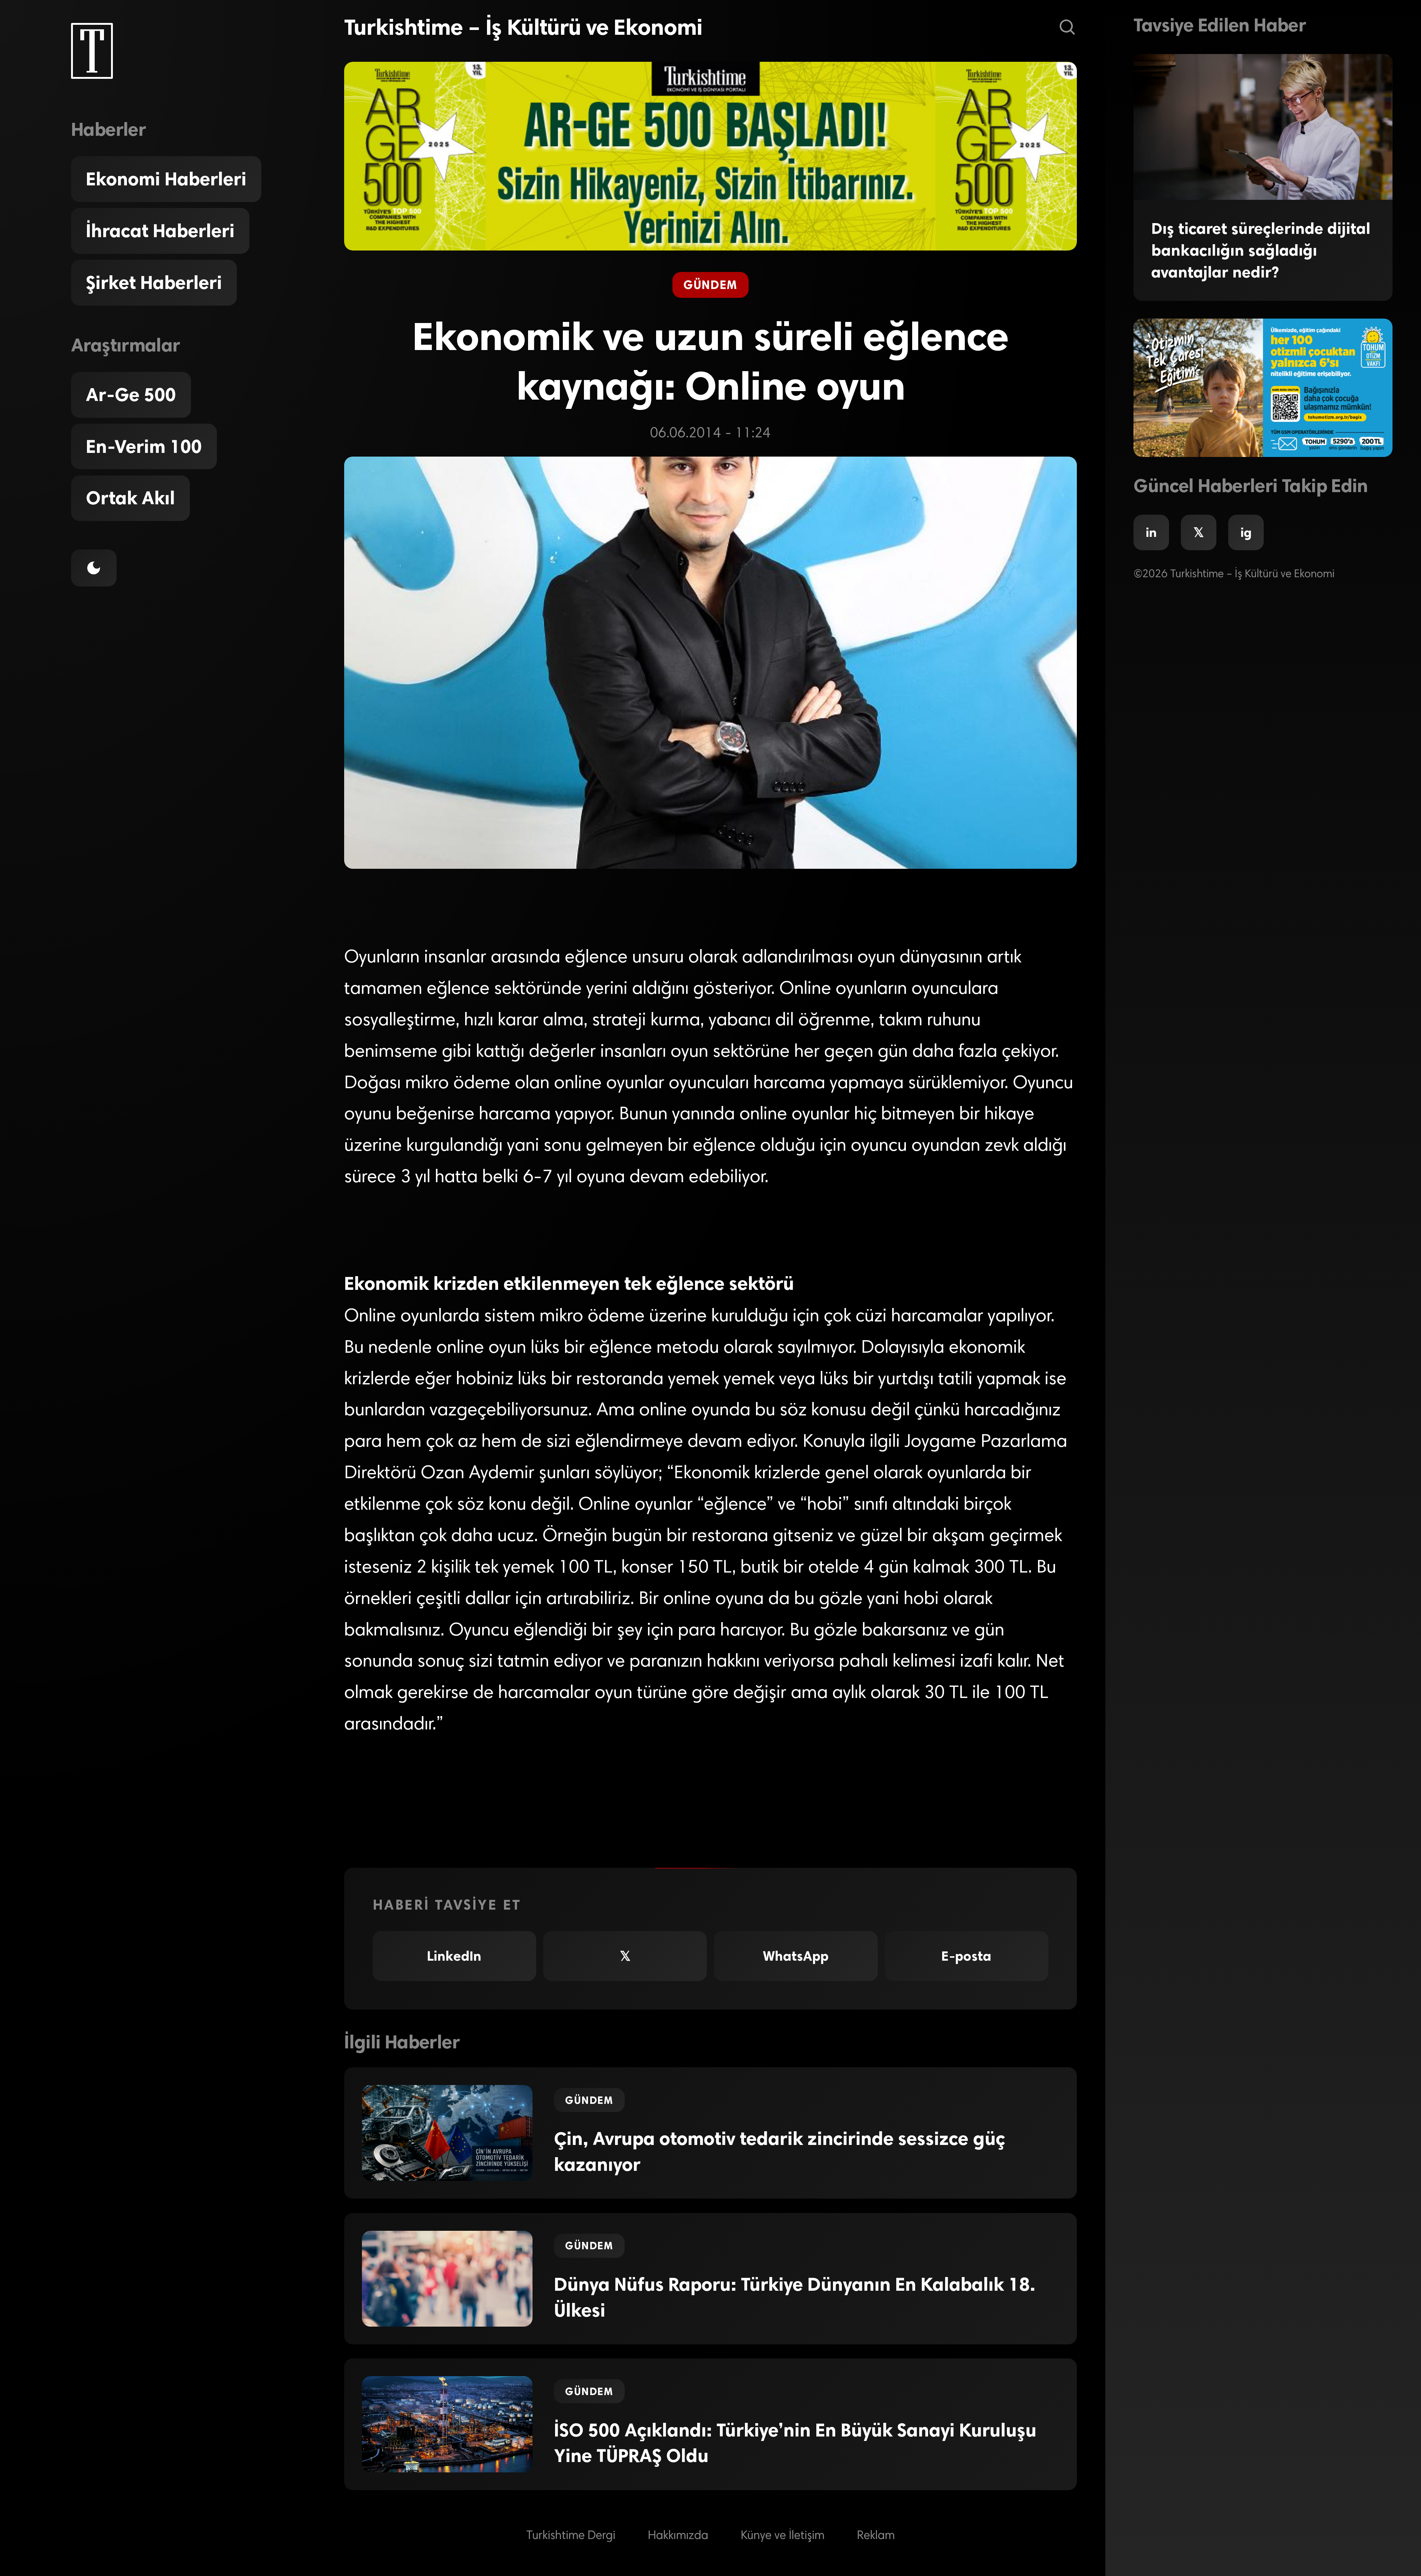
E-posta (966, 1956)
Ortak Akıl (130, 498)
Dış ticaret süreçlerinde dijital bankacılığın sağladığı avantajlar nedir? (1261, 250)
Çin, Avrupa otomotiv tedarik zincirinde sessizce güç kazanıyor (780, 2152)
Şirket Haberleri (154, 283)
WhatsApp (796, 1956)
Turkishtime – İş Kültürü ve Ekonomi (523, 27)
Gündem (710, 285)
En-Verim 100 (144, 447)
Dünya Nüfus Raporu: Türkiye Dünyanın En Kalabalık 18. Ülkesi (795, 2297)
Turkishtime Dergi (571, 2536)
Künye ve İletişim (783, 2536)
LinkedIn (454, 1956)
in (1151, 532)
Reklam (876, 2536)
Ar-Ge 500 (131, 395)
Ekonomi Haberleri (166, 179)
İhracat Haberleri (160, 231)
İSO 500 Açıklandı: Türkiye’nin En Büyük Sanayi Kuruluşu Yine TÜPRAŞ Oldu (795, 2443)
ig (1246, 532)
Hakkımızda (678, 2536)
